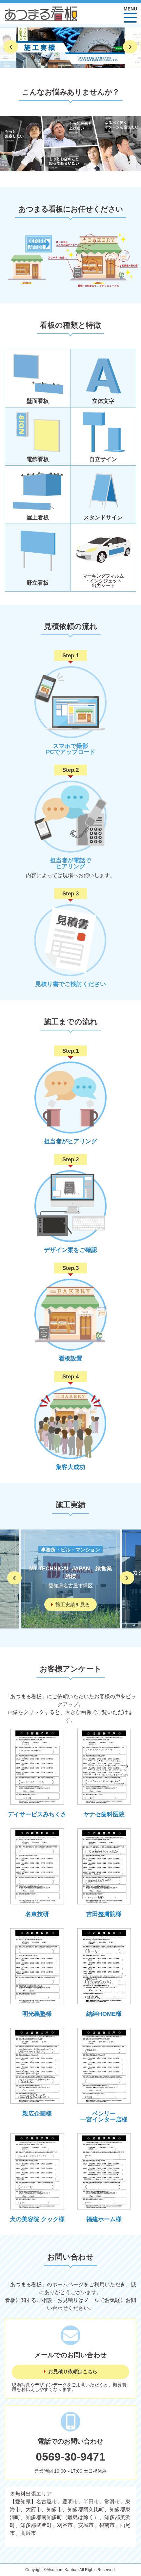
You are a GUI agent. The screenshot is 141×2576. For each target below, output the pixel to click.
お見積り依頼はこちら (73, 2372)
